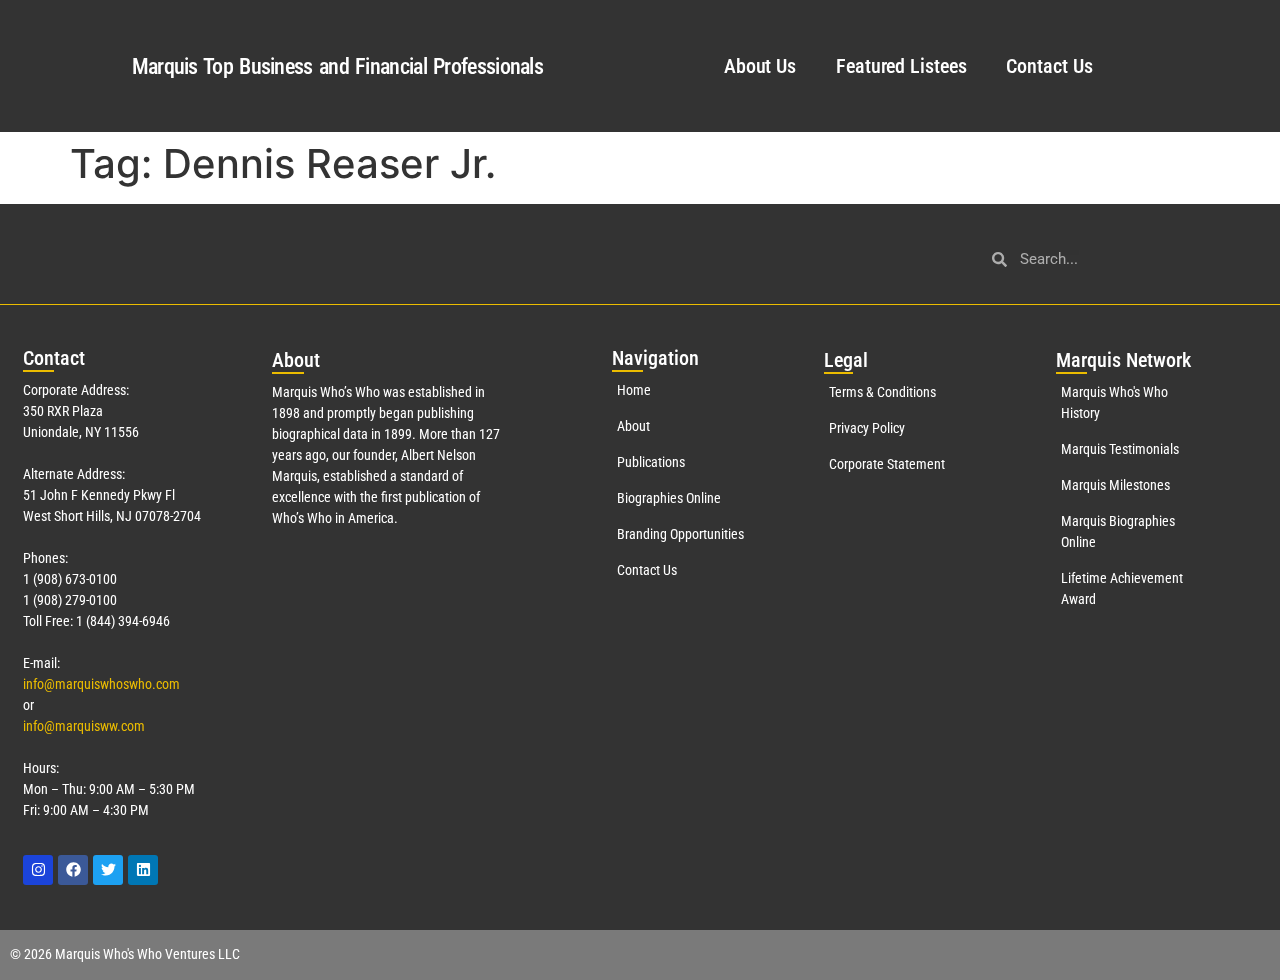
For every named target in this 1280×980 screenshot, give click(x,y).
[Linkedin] (143, 870)
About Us (760, 66)
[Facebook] (73, 870)
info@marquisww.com (84, 726)
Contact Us (1049, 66)
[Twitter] (108, 870)
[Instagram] (38, 870)
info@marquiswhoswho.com (101, 684)
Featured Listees (901, 66)
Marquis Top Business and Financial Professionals (337, 66)
